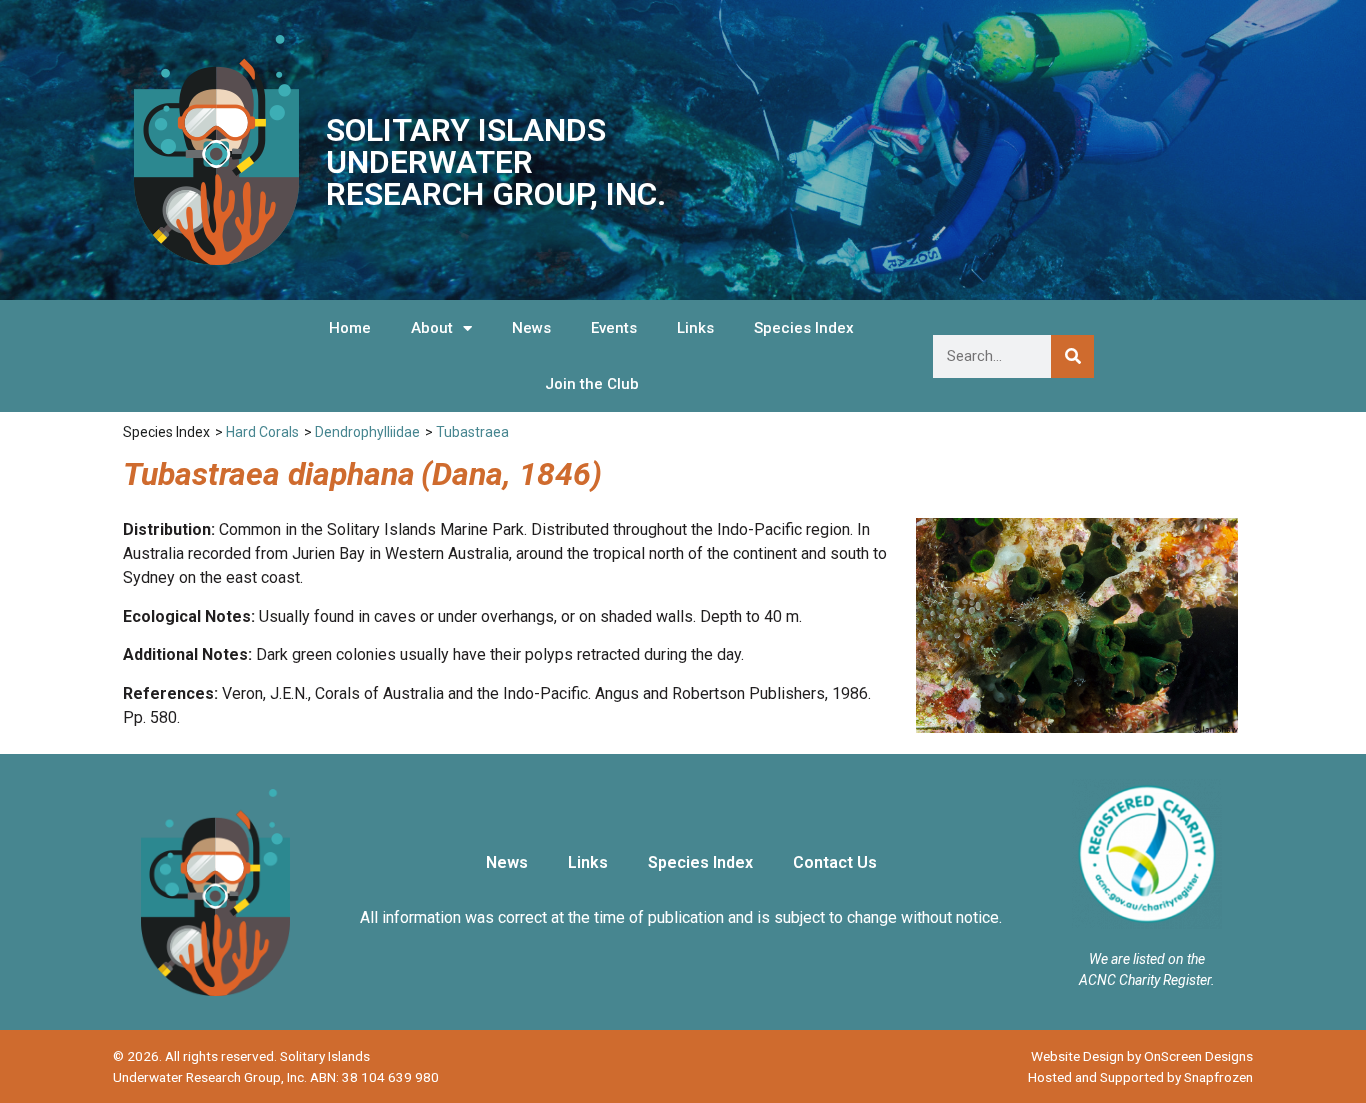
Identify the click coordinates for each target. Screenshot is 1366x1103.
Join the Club (592, 384)
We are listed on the (1147, 959)
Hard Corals (262, 432)
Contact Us (835, 862)
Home (350, 328)
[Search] (1072, 356)
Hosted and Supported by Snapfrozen (1140, 1077)
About (432, 328)
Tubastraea (472, 432)
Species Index (804, 328)
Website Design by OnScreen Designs (1142, 1056)
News (531, 328)
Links (695, 328)
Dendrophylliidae (367, 432)
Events (614, 328)
